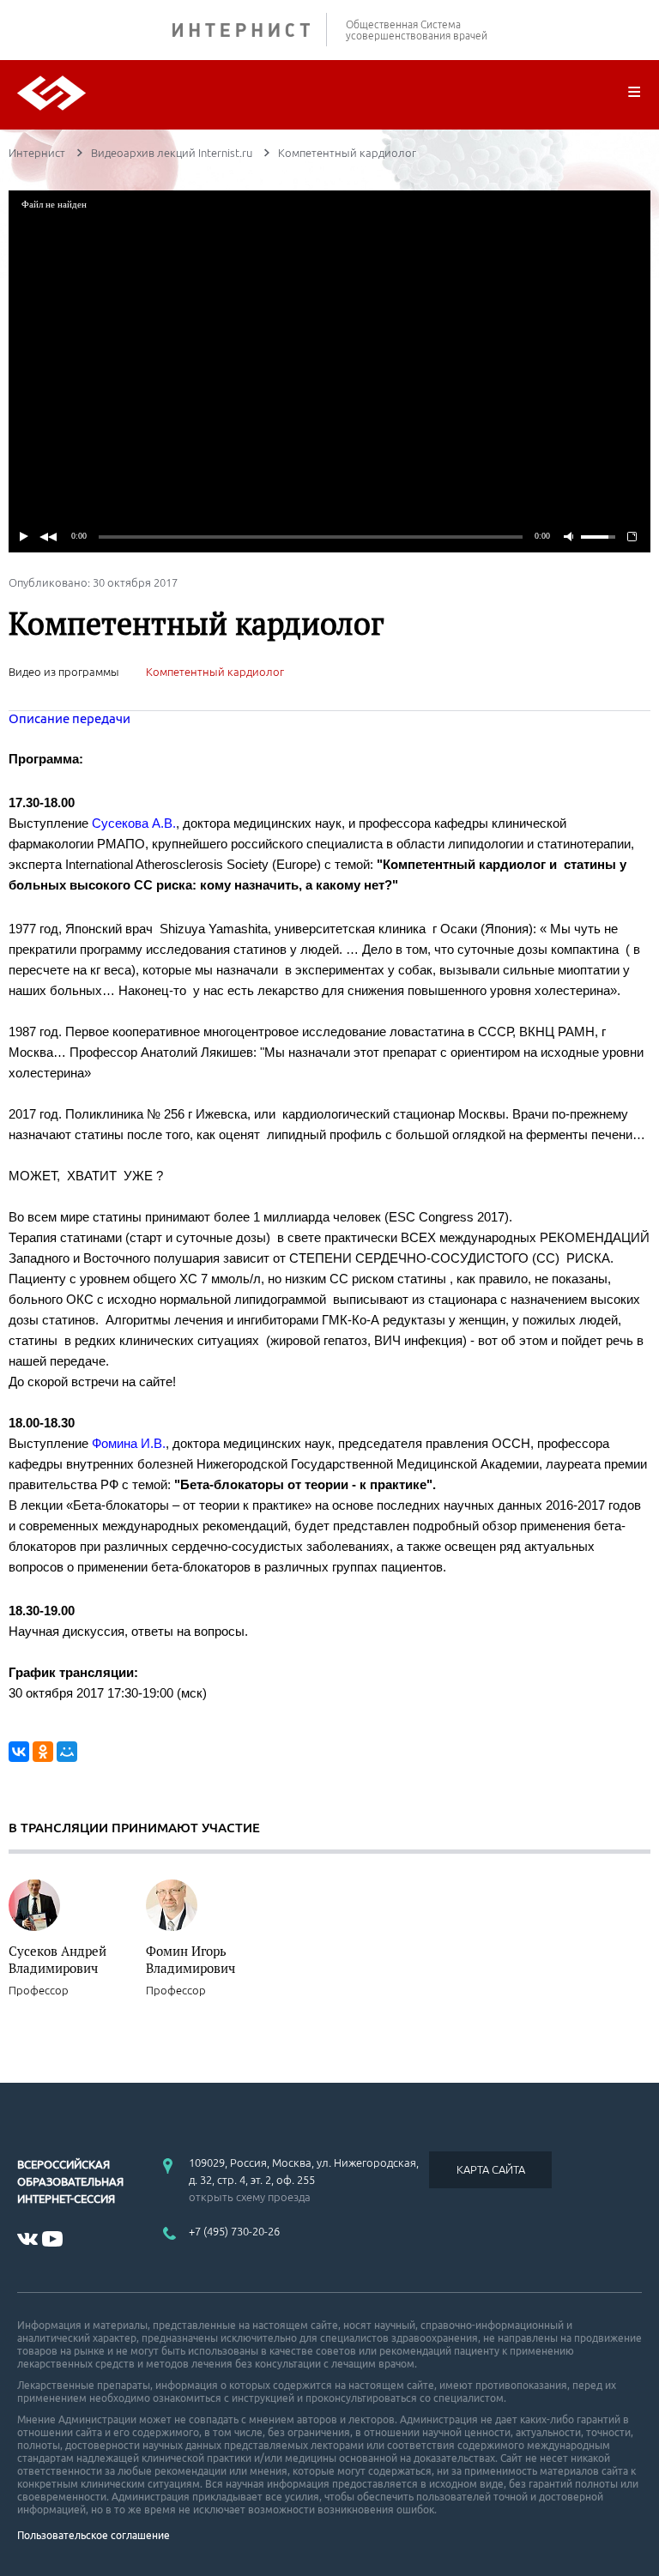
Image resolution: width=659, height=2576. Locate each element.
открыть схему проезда (250, 2197)
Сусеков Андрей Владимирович (57, 1959)
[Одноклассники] (43, 1752)
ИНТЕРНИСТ (250, 30)
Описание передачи (70, 718)
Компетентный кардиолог (215, 672)
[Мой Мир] (67, 1752)
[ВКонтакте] (19, 1752)
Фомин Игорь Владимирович (190, 1959)
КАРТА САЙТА (491, 2169)
